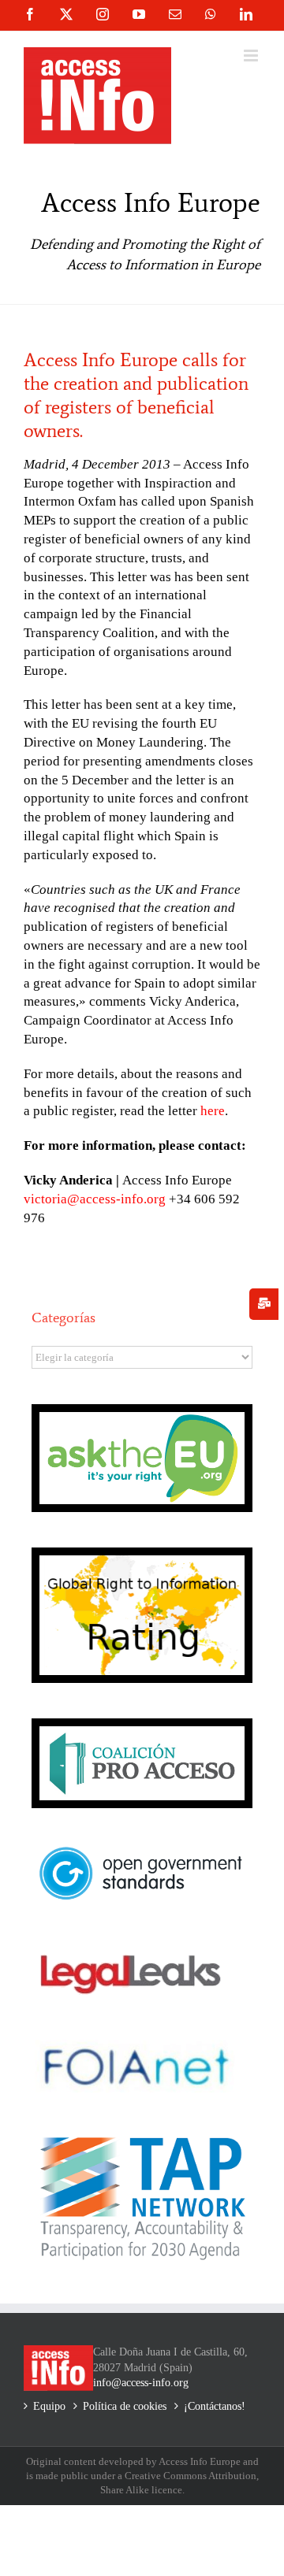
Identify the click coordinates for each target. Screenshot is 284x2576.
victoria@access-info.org (95, 1199)
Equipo (49, 2406)
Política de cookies (125, 2406)
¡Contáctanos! (215, 2406)
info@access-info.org (141, 2383)
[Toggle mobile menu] (252, 56)
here (213, 1111)
